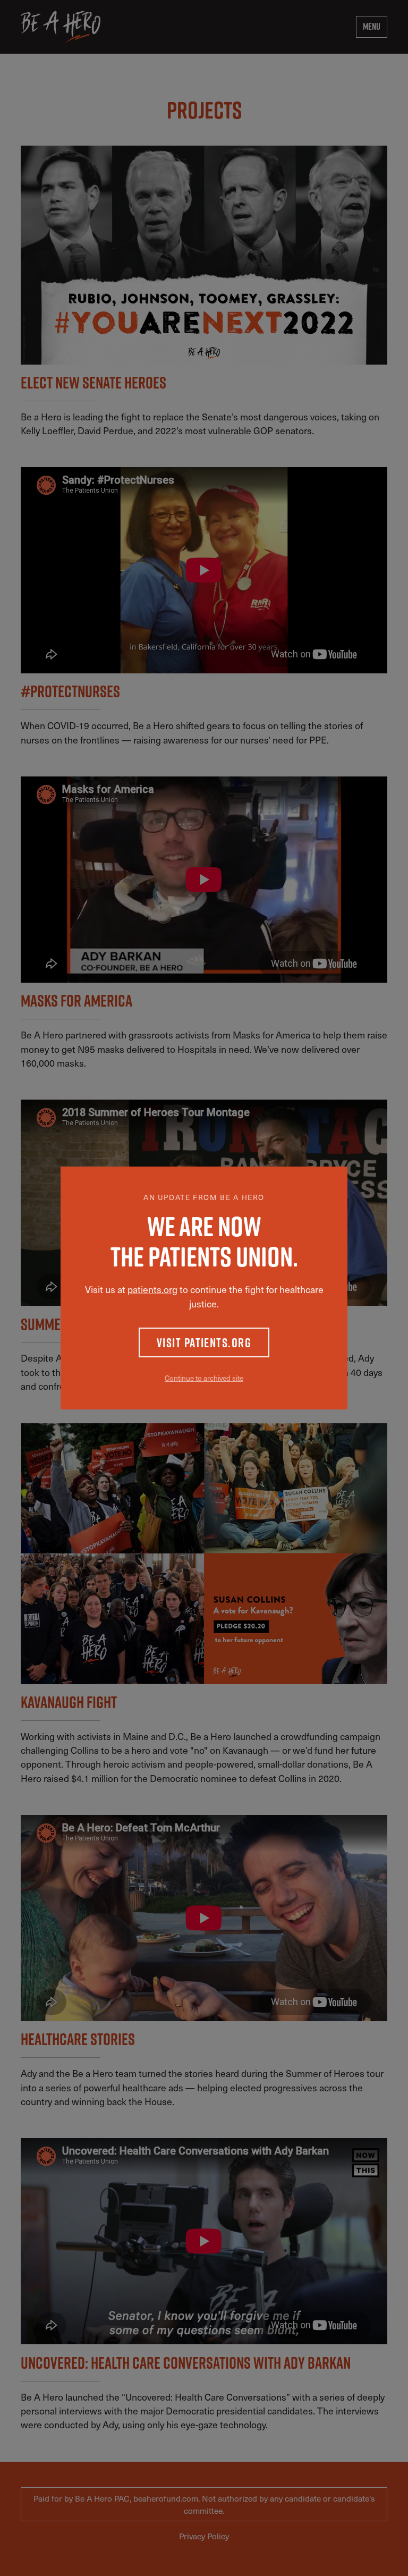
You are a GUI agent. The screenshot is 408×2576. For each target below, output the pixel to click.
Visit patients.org (204, 1342)
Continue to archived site (204, 1378)
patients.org (152, 1289)
